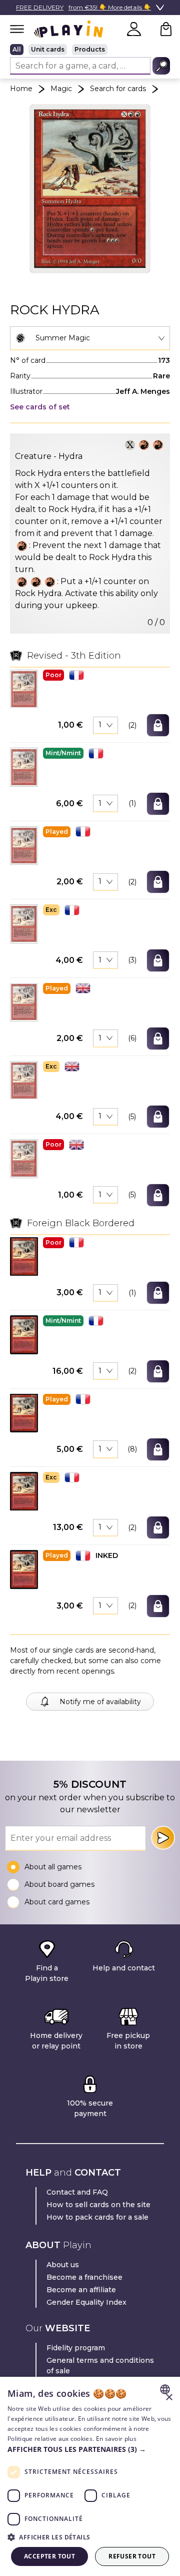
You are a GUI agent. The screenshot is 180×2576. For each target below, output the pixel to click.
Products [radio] (90, 49)
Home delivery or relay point (56, 2041)
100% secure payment (90, 2108)
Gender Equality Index (86, 2302)
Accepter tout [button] (49, 2556)
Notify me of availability (100, 1702)
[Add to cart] (158, 725)
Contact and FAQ (77, 2192)
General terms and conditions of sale (100, 2366)
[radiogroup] (90, 50)
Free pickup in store (128, 2041)
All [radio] (17, 49)
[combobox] (90, 338)
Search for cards (118, 89)
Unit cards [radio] (48, 49)
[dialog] (90, 2476)
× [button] (169, 2398)
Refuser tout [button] (132, 2556)
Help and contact (124, 1968)
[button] (24, 689)
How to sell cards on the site (98, 2205)
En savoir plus (116, 2439)
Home (21, 89)
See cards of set (40, 407)
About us (63, 2265)
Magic (61, 89)
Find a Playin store (47, 1973)
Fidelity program (76, 2348)
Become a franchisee (84, 2277)
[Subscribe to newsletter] (163, 1838)
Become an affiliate (81, 2290)
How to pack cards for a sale (97, 2217)
